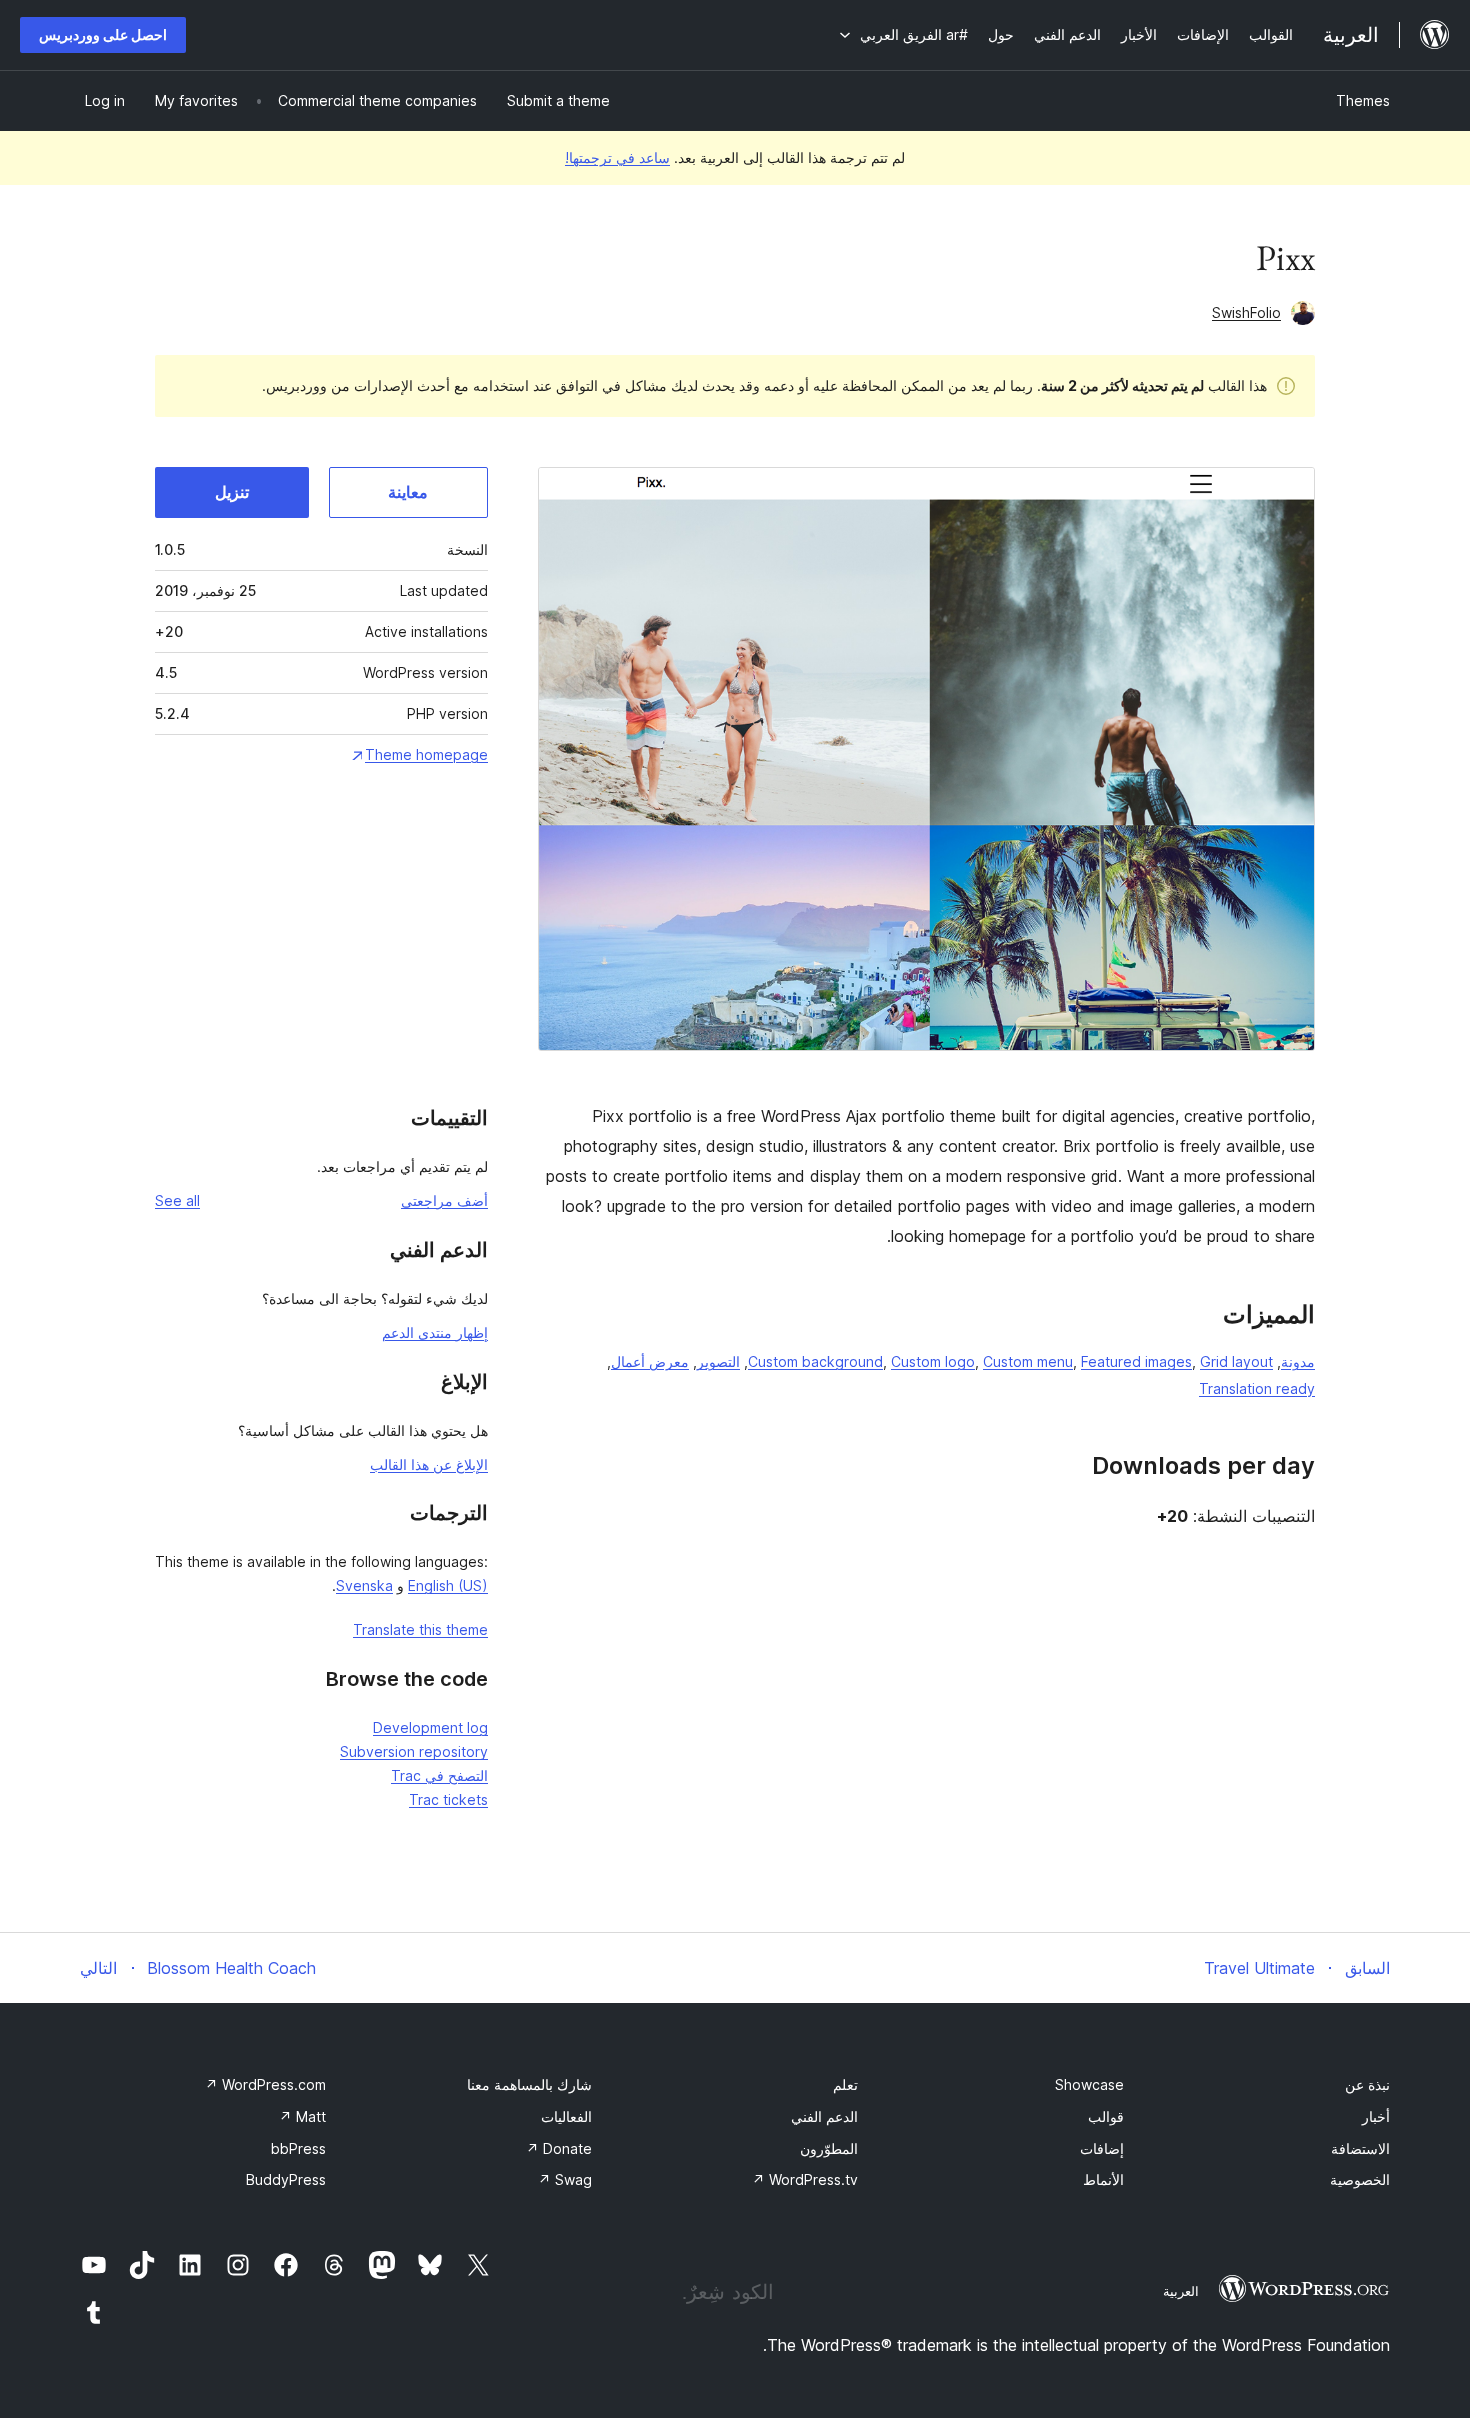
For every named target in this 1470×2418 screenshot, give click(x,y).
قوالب (1106, 2116)
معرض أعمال (650, 1361)
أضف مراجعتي (444, 1200)
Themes (1363, 100)
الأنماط (1103, 2179)
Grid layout (1236, 1361)
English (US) (448, 1585)
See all (177, 1200)
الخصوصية (1360, 2179)
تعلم (845, 2084)
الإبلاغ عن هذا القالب (429, 1464)
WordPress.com (265, 2084)
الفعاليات (566, 2116)
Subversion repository (414, 1751)
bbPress (298, 2148)
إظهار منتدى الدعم (435, 1332)
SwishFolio (1246, 312)
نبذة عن (1367, 2084)
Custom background (815, 1361)
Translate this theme (420, 1629)
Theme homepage (426, 754)
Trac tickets (448, 1799)
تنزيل (232, 492)
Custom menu (1028, 1361)
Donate (559, 2148)
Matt (302, 2116)
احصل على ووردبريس (103, 34)
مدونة (1298, 1361)
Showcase (1089, 2084)
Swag (565, 2179)
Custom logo (933, 1361)
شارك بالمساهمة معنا (529, 2084)
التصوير (718, 1361)
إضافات (1102, 2148)
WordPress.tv (805, 2179)
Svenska (364, 1585)
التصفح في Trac (439, 1775)
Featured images (1136, 1361)
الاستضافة (1360, 2148)
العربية (1181, 2291)
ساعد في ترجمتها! (617, 157)
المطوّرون (829, 2148)
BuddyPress (286, 2179)
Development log (430, 1727)
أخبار (1376, 2116)
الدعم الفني (824, 2116)
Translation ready (1257, 1388)
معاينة (408, 492)
